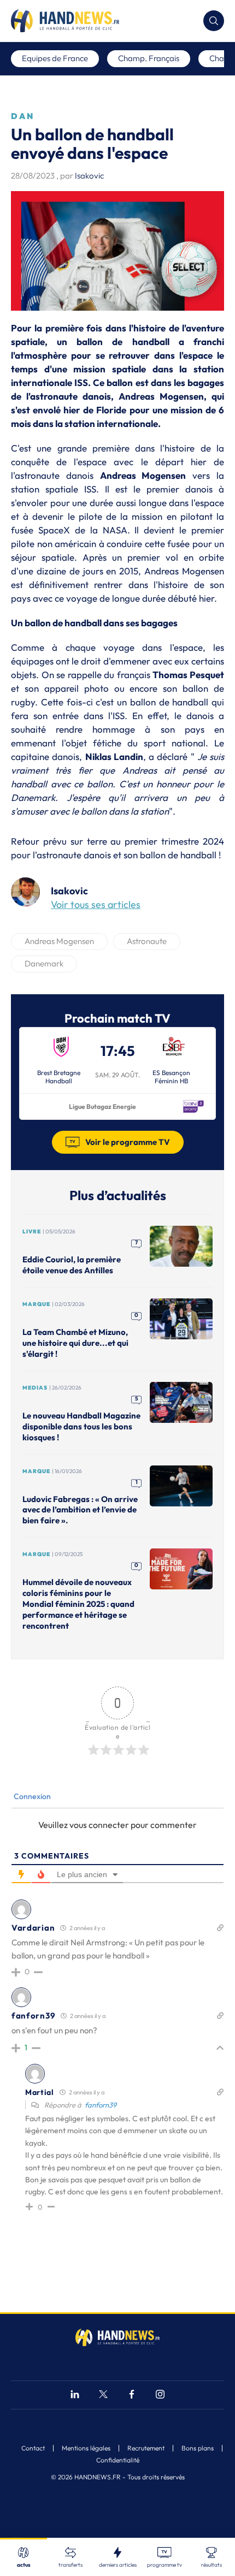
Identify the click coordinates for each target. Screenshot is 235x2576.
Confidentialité (118, 2460)
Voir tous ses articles (96, 904)
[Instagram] (160, 2396)
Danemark (44, 963)
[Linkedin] (75, 2396)
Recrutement (146, 2448)
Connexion (31, 1796)
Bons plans (198, 2448)
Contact (33, 2448)
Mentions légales (86, 2448)
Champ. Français (149, 58)
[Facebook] (132, 2396)
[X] (103, 2396)
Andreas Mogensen (59, 941)
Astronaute (147, 941)
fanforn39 (101, 2105)
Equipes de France (55, 58)
